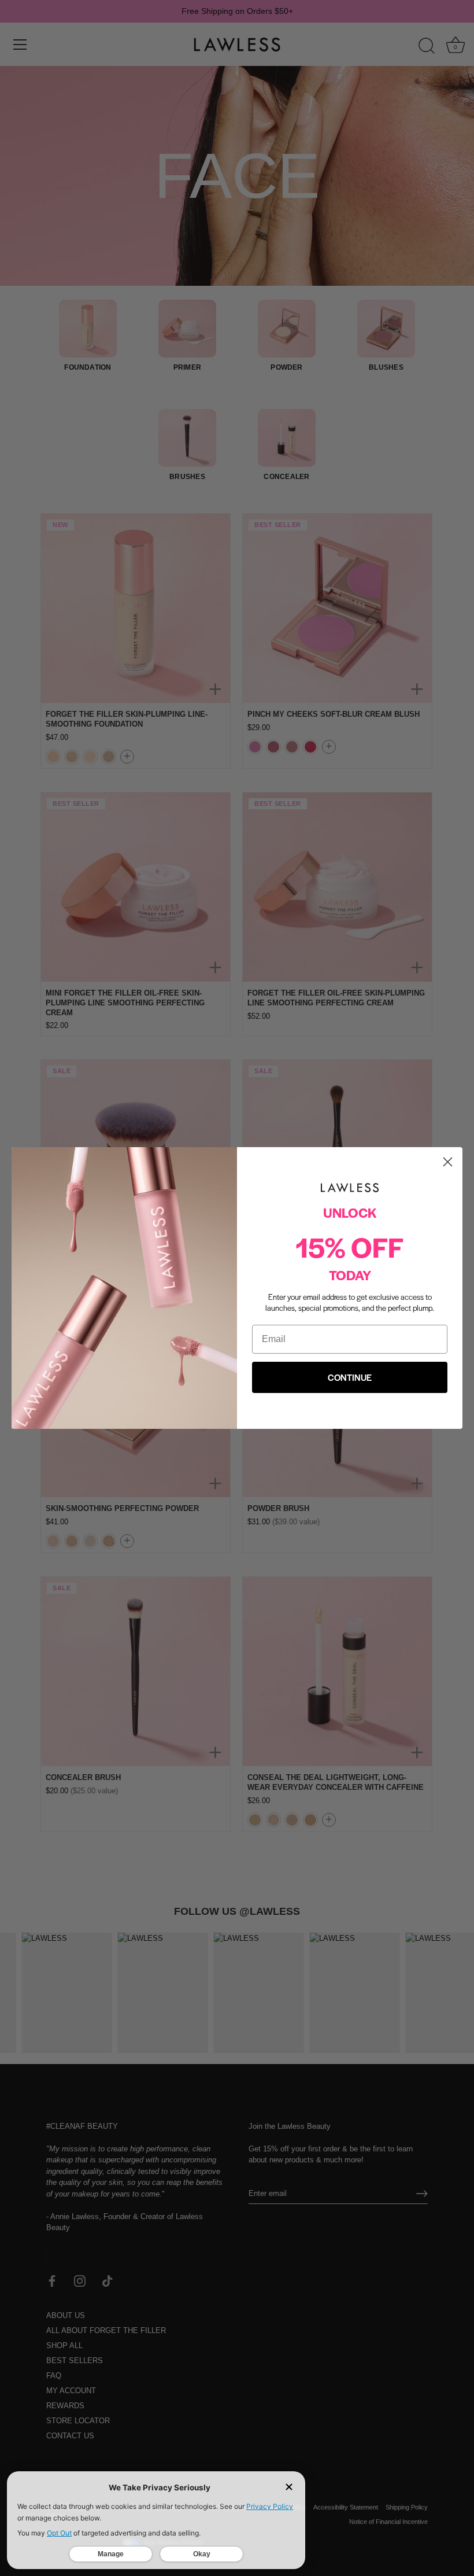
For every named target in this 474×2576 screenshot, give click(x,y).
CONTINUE (350, 1377)
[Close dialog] (448, 1162)
